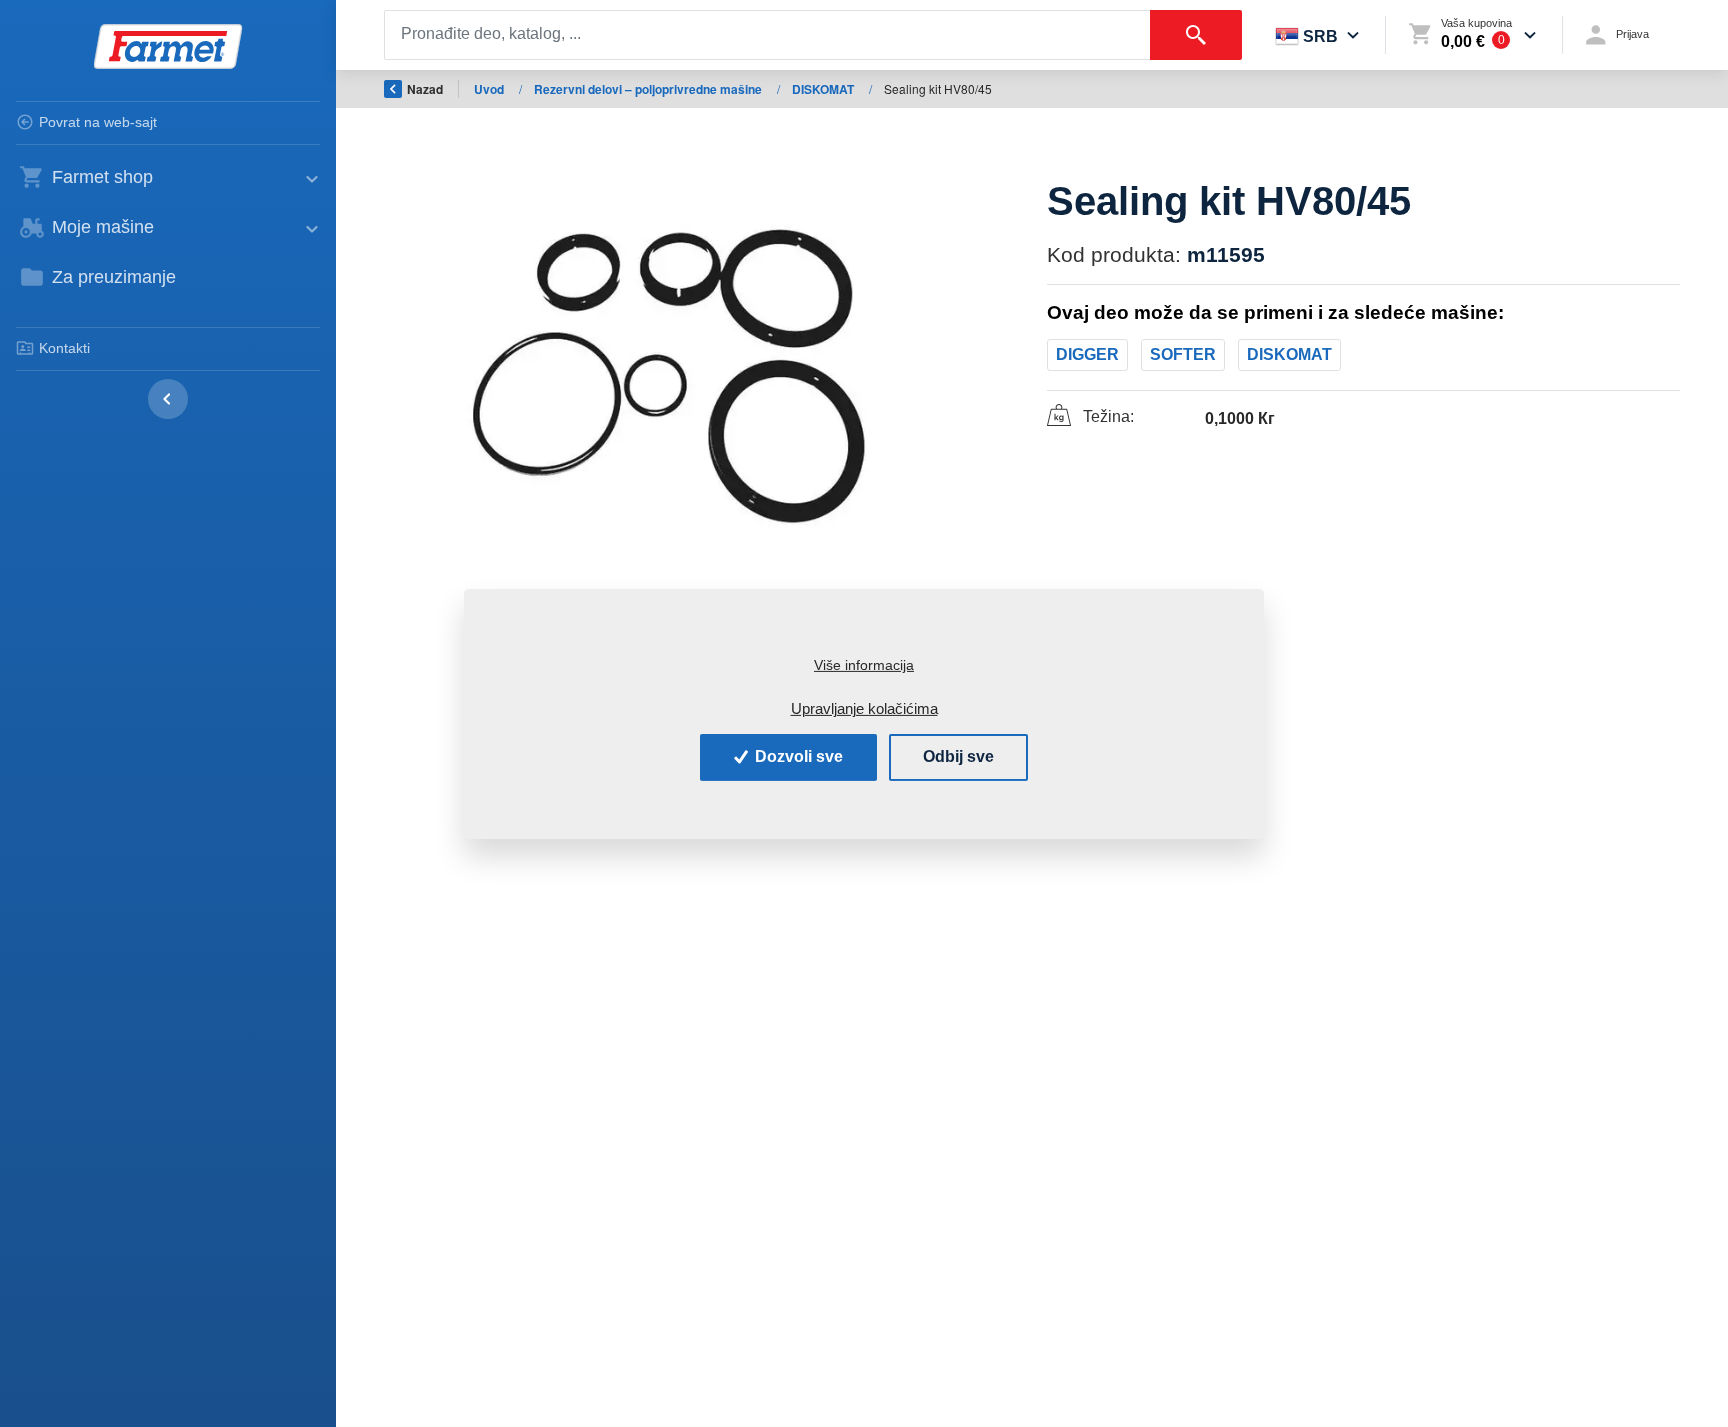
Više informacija (864, 665)
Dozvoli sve (797, 756)
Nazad (425, 89)
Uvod (490, 89)
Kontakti (64, 348)
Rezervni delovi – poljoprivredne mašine (649, 89)
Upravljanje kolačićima (864, 708)
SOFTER (1183, 354)
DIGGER (1087, 354)
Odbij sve (958, 756)
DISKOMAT (824, 89)
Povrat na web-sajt (98, 122)
